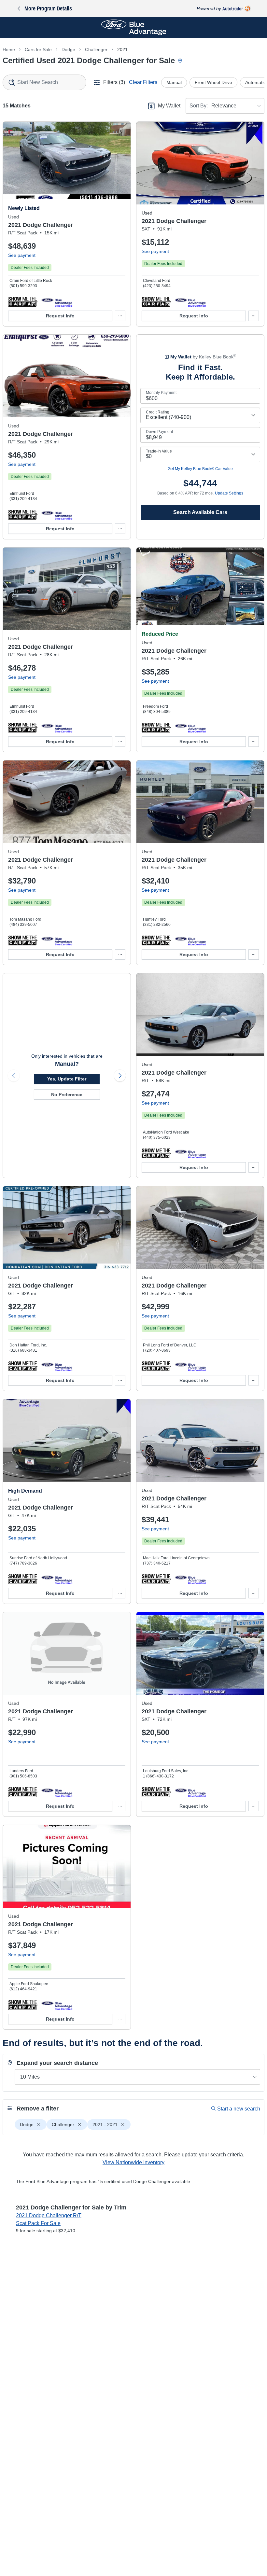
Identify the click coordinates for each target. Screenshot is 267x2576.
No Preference (67, 1094)
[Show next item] (120, 1076)
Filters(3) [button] (114, 82)
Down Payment (159, 432)
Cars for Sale (38, 49)
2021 (122, 49)
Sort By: (199, 106)
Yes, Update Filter (67, 1079)
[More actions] (120, 316)
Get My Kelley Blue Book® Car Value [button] (200, 469)
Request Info (60, 316)
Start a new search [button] (239, 2109)
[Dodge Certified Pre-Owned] (57, 301)
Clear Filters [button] (143, 82)
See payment (22, 255)
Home (9, 49)
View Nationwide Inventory (133, 2162)
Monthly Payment (161, 393)
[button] (23, 301)
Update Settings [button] (229, 493)
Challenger (96, 49)
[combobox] (44, 82)
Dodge (68, 49)
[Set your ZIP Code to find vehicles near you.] (181, 61)
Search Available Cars (200, 512)
